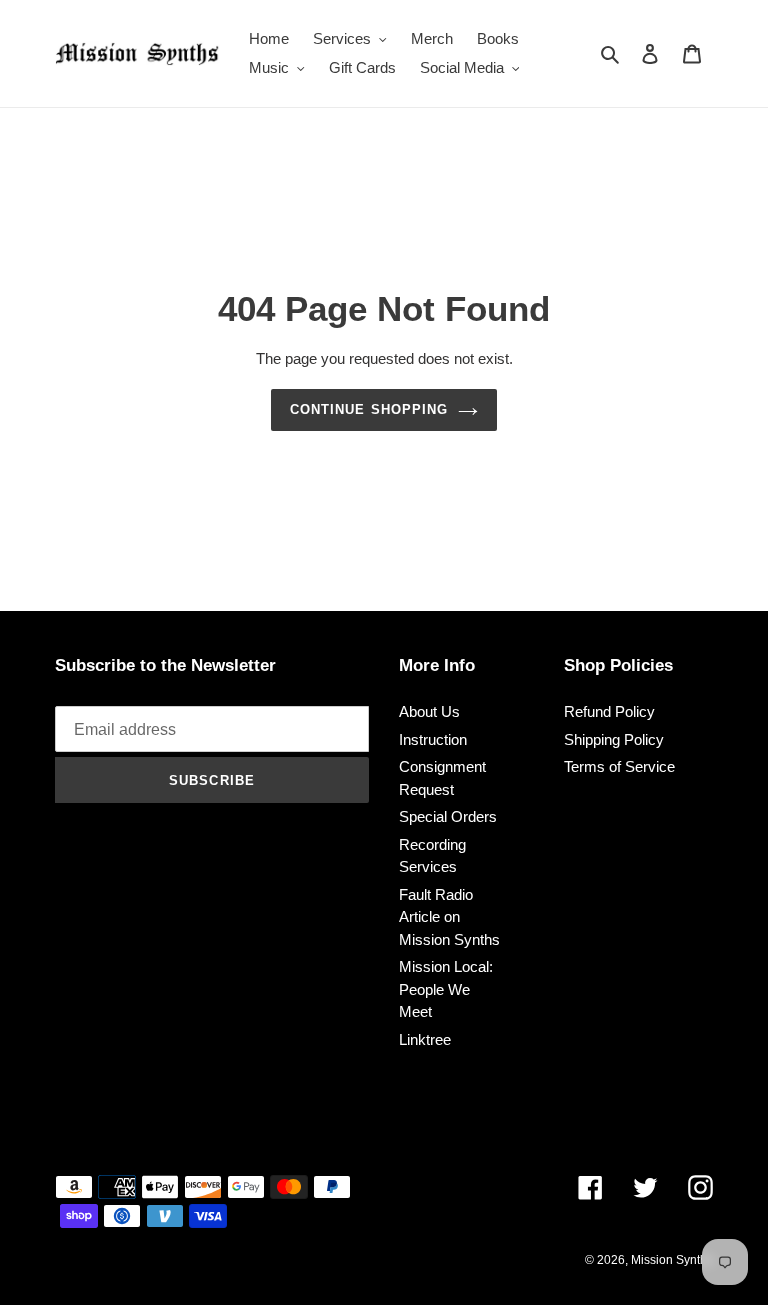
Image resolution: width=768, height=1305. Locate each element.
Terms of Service (619, 766)
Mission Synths (672, 1260)
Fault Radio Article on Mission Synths (449, 917)
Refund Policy (609, 711)
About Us (429, 711)
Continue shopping (369, 409)
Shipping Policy (614, 739)
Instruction (433, 739)
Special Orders (448, 816)
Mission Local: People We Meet (446, 989)
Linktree (425, 1039)
